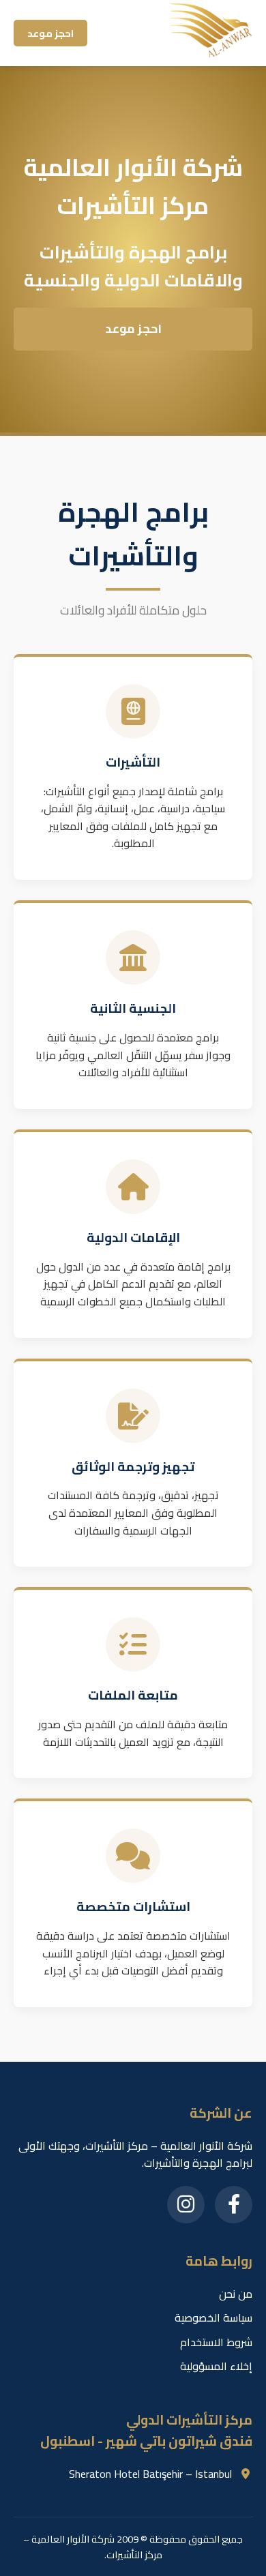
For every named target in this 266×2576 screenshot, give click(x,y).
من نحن (236, 2294)
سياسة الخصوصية (213, 2318)
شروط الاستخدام (216, 2342)
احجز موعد (50, 33)
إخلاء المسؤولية (216, 2366)
